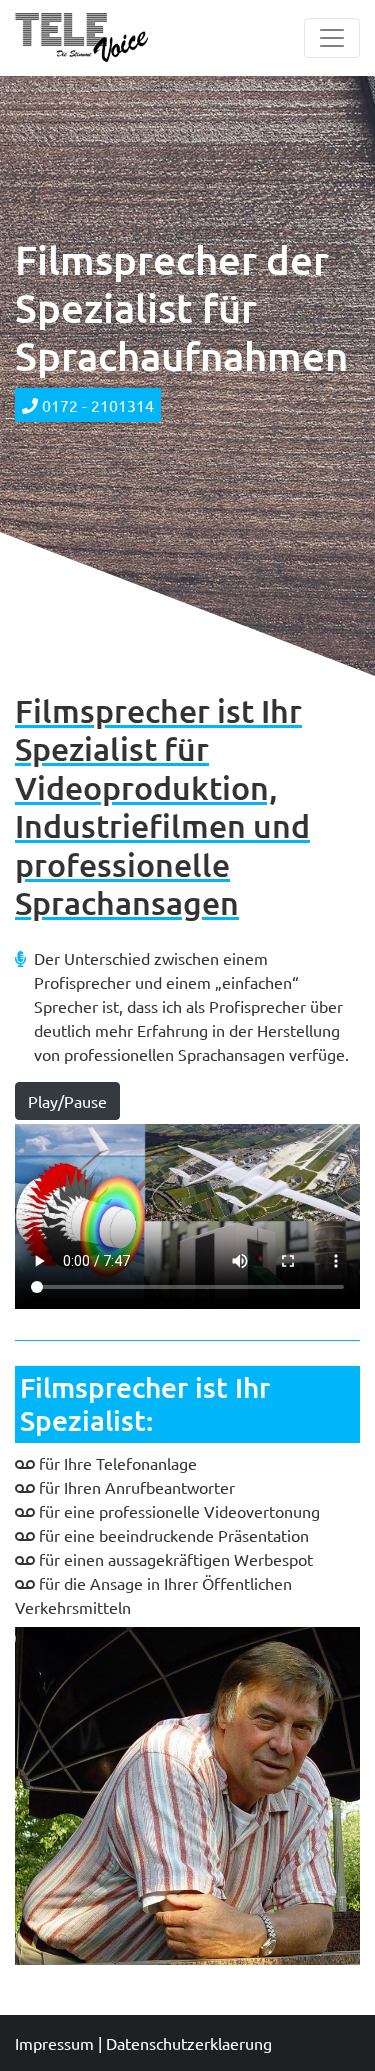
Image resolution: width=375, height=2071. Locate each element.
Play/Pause (67, 1101)
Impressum (54, 2043)
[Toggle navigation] (332, 38)
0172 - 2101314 (96, 405)
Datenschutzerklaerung (189, 2043)
